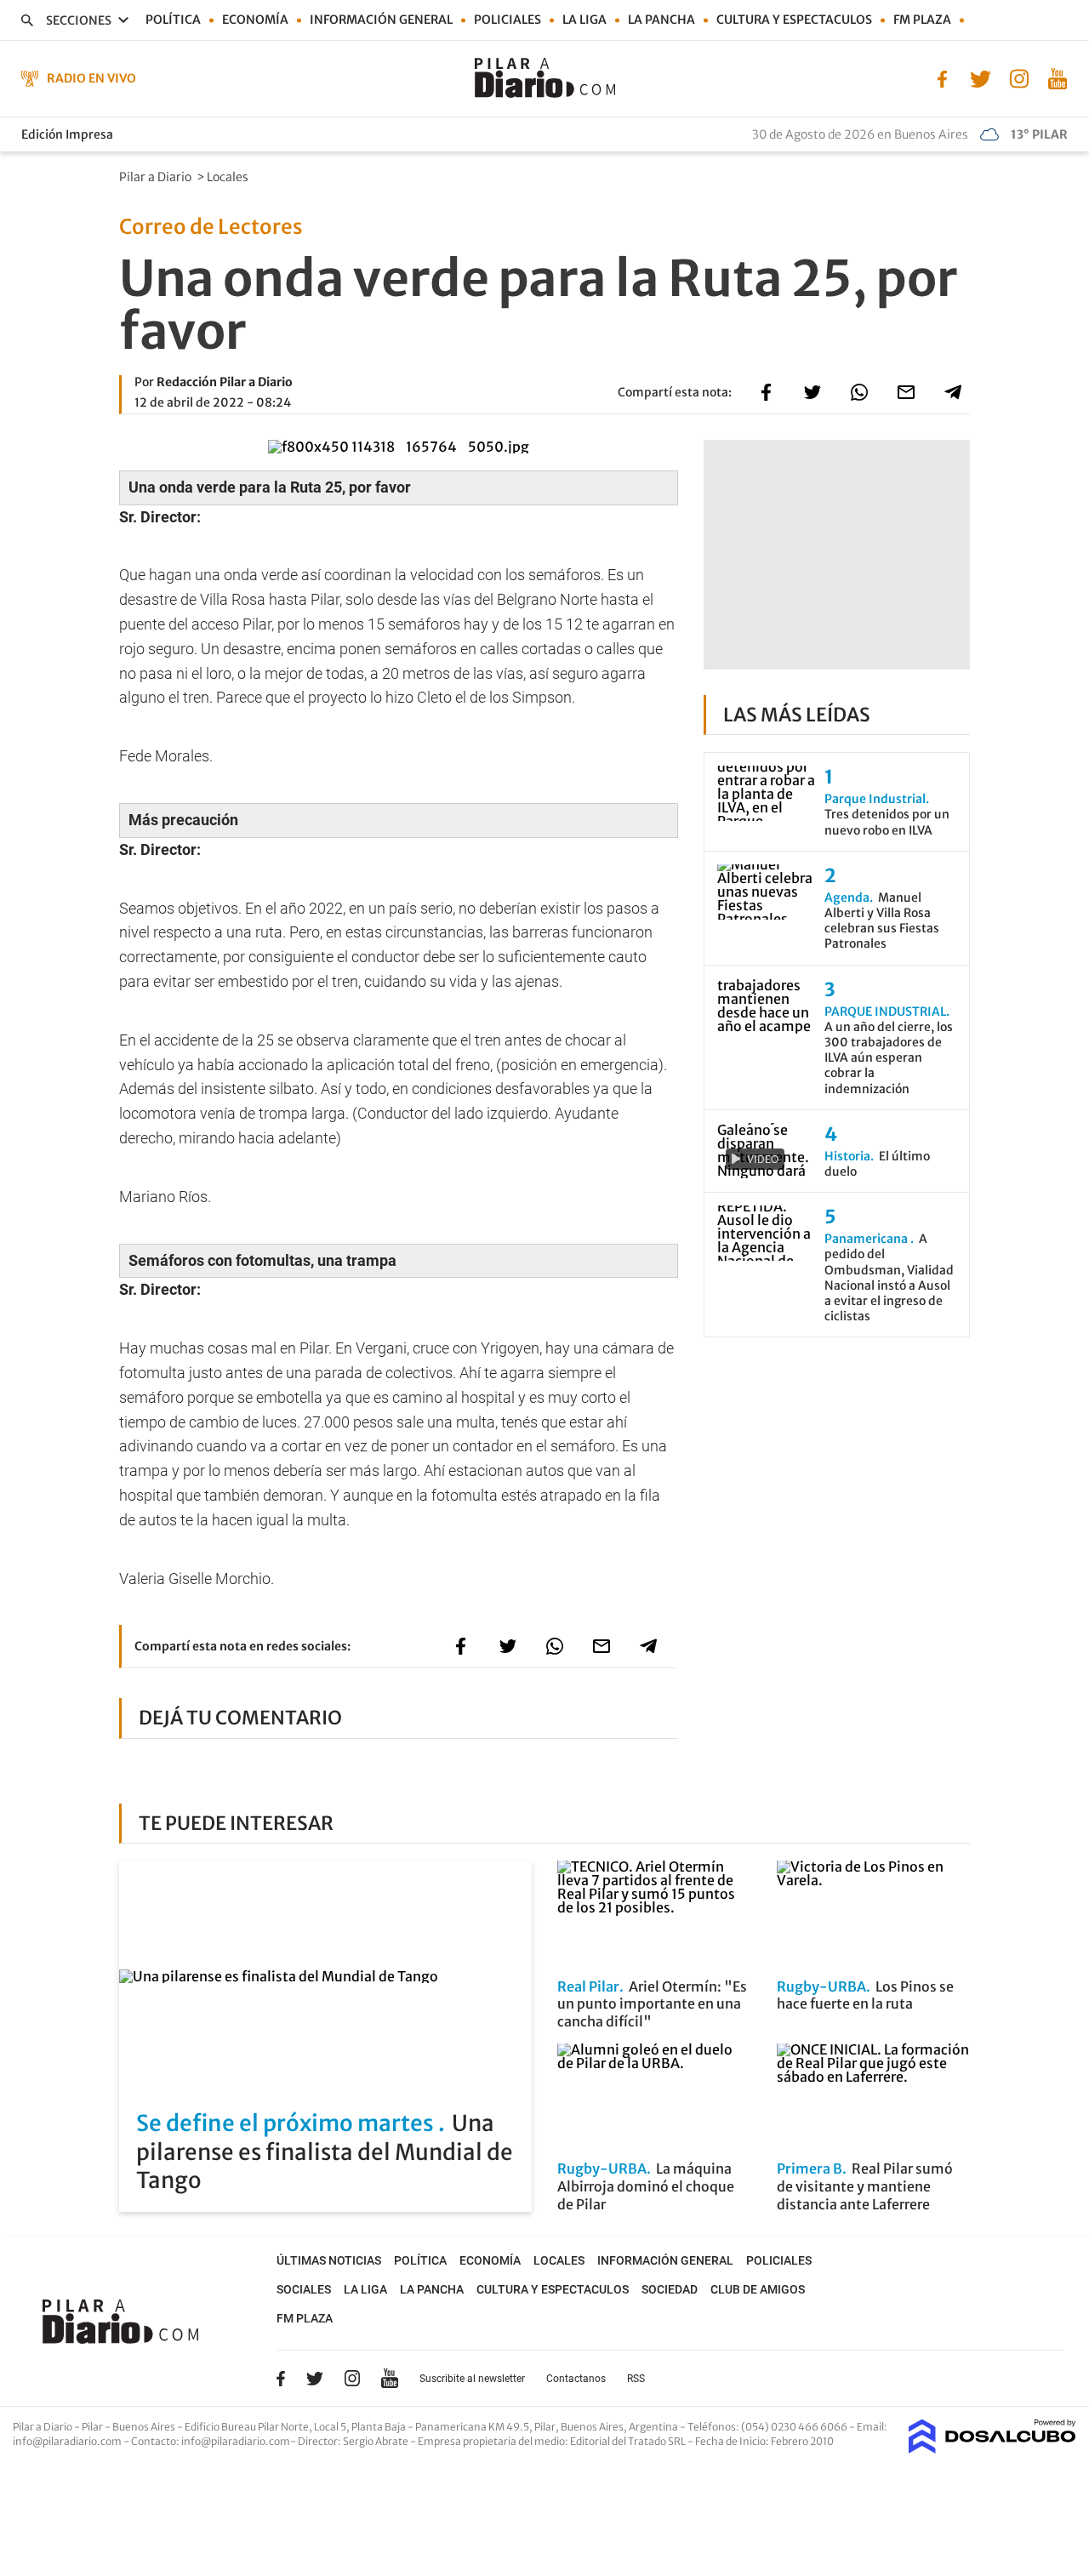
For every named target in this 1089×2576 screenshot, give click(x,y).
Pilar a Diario (157, 177)
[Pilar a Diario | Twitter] (981, 77)
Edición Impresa (67, 134)
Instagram (352, 2378)
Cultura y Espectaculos (794, 20)
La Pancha (661, 20)
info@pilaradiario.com (236, 2441)
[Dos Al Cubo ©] (992, 2448)
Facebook (281, 2379)
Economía (255, 20)
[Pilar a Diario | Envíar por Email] (906, 392)
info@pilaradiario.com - (72, 2441)
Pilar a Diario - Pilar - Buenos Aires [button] (95, 2427)
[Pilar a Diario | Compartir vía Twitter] (812, 392)
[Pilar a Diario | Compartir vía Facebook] (766, 392)
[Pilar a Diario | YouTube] (1057, 77)
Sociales (304, 2289)
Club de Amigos (758, 2289)
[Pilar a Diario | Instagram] (1019, 77)
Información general (381, 20)
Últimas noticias (329, 2260)
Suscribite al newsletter (472, 2379)
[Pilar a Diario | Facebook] (942, 77)
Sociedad (670, 2289)
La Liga (584, 20)
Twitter (315, 2379)
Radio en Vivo (91, 78)
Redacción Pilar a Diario (225, 382)
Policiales (507, 20)
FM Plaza (922, 20)
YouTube (390, 2378)
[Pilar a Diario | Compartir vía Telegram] (953, 392)
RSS (636, 2379)
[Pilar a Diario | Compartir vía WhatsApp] (859, 392)
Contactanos (576, 2379)
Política (173, 20)
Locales (229, 177)
